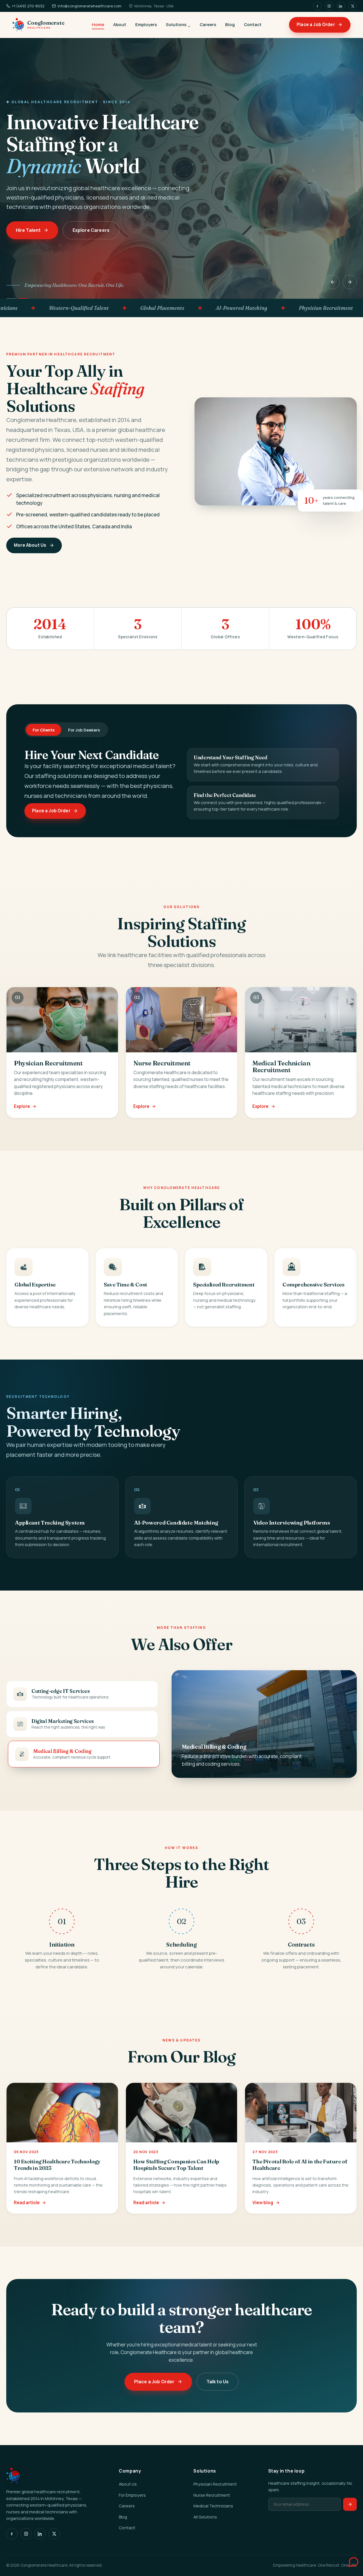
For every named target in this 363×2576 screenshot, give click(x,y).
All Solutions (205, 2517)
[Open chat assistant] (347, 2560)
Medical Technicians (213, 2506)
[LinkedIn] (341, 6)
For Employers (132, 2495)
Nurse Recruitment (212, 2495)
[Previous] (333, 282)
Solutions (176, 24)
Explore (22, 1106)
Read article (27, 2203)
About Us (128, 2484)
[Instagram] (329, 6)
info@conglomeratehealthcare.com (89, 6)
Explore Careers (91, 230)
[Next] (350, 282)
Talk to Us (217, 2382)
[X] (353, 6)
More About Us (30, 545)
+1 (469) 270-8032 (28, 6)
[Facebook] (317, 6)
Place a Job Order (316, 25)
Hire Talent (28, 230)
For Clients (44, 730)
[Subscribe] (350, 2504)
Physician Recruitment (215, 2484)
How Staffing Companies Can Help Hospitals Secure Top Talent (176, 2165)
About (120, 24)
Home (98, 24)
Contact (253, 24)
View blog (263, 2203)
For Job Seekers (84, 730)
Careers (208, 24)
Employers (146, 24)
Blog (230, 24)
